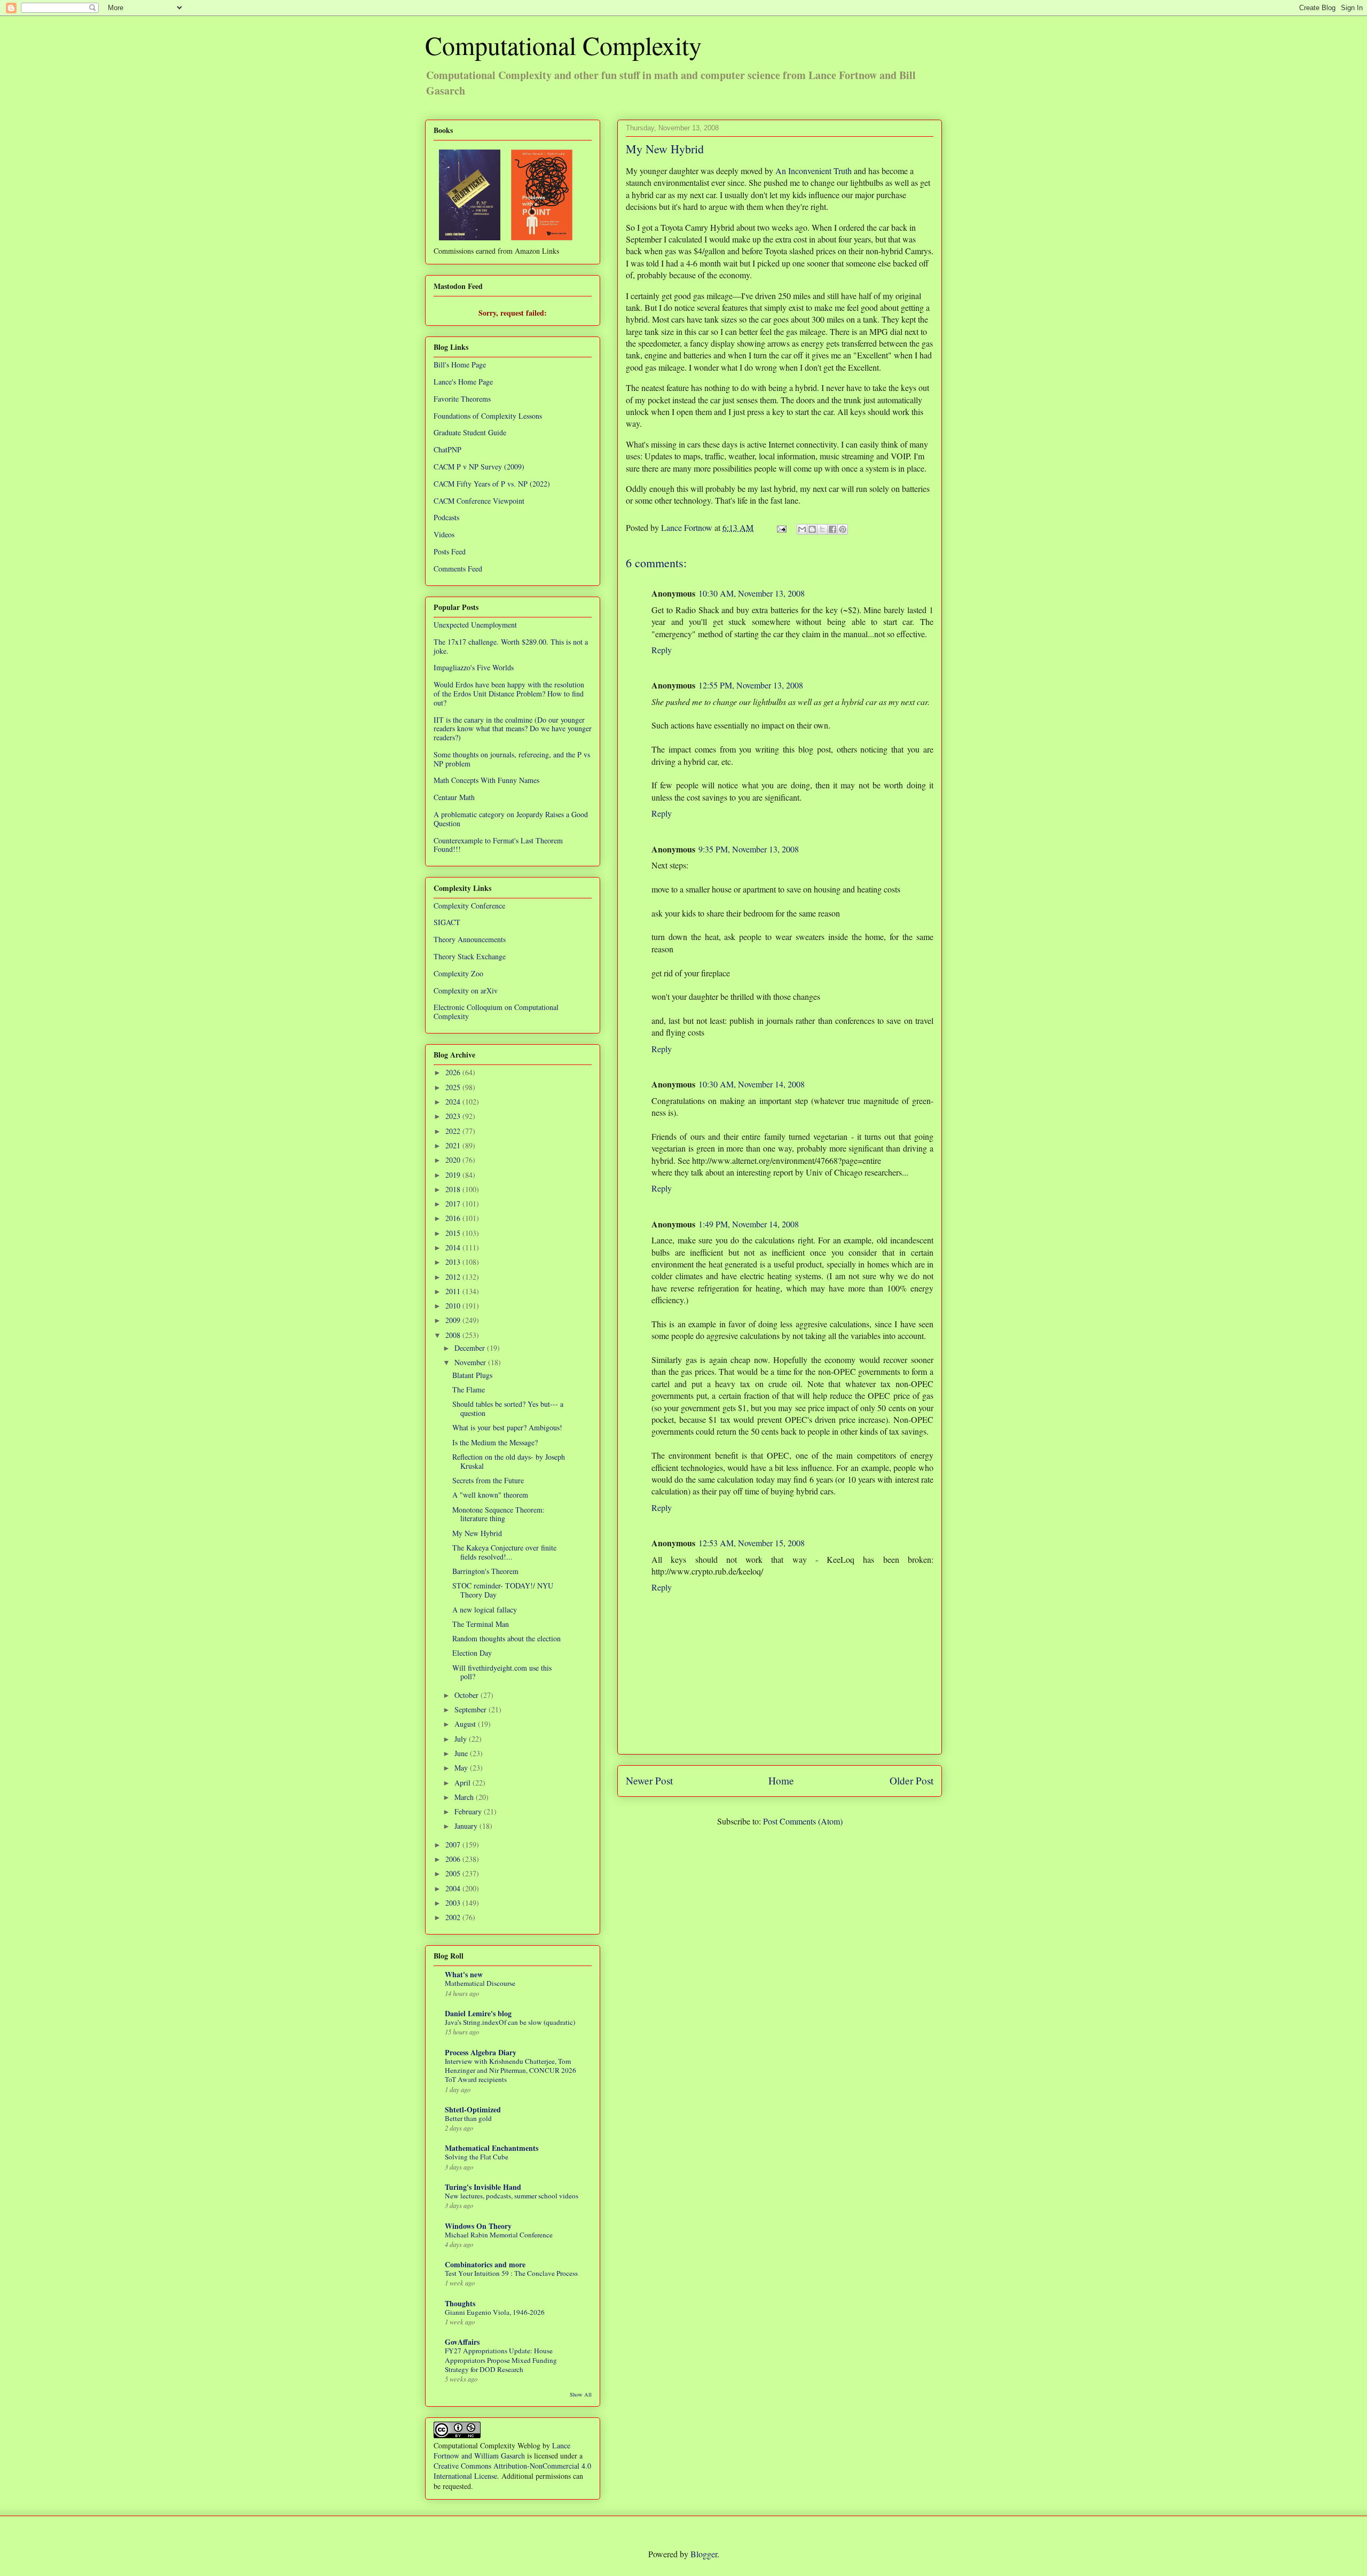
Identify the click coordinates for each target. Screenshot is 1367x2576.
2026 (454, 1072)
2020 (454, 1160)
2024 (454, 1102)
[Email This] (802, 529)
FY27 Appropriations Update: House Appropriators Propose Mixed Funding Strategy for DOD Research (501, 2360)
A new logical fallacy (485, 1610)
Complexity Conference (469, 906)
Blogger (704, 2554)
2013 (454, 1262)
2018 (454, 1189)
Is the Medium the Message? (495, 1442)
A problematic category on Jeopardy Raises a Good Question (511, 819)
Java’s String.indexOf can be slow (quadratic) (510, 2022)
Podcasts (446, 517)
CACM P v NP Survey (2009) (479, 467)
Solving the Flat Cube (477, 2157)
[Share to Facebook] (832, 529)
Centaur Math (454, 797)
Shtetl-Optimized (473, 2109)
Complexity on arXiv (466, 991)
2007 (454, 1845)
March (465, 1797)
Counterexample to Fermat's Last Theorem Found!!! (498, 845)
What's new (464, 1974)
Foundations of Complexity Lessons (488, 416)
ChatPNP (447, 449)
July (462, 1739)
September (472, 1709)
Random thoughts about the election (506, 1638)
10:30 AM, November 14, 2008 (752, 1084)
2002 (454, 1917)
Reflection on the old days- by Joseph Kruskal (509, 1461)
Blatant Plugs (472, 1375)
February (469, 1811)
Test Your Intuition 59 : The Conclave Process (511, 2273)
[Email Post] (781, 527)
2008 (454, 1335)
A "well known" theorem (490, 1495)
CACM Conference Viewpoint (479, 501)
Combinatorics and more (485, 2264)
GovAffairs (462, 2342)
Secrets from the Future (488, 1480)
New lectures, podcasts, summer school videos (512, 2196)
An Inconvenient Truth (814, 171)
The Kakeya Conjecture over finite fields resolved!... (504, 1552)
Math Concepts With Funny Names (486, 780)
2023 (454, 1116)
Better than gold (468, 2118)
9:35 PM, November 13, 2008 (749, 849)
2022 (454, 1131)
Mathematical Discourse (480, 1983)
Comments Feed (458, 569)
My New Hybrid (477, 1533)
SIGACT (447, 922)
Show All (581, 2394)
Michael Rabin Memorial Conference (499, 2235)
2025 (454, 1087)
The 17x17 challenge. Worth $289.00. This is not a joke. (511, 646)
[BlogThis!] (812, 529)
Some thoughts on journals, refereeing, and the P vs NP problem (512, 759)
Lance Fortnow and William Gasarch (502, 2450)
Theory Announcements (470, 939)
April (463, 1783)
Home (781, 1780)
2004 (454, 1888)
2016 (454, 1218)
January (467, 1826)
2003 (454, 1903)
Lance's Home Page (463, 382)
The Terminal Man (481, 1624)
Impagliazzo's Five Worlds (474, 667)
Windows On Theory (478, 2226)
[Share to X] (822, 529)
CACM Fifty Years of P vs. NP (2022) (492, 484)
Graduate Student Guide (470, 432)
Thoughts (460, 2303)
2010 (454, 1306)
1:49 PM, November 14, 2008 (749, 1224)
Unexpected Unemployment (475, 625)
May (462, 1768)
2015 (454, 1233)
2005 (454, 1873)
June (462, 1753)
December (471, 1348)
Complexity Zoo (458, 973)
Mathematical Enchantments (492, 2148)
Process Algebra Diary (481, 2052)
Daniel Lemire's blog (478, 2013)
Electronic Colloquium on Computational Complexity (496, 1012)
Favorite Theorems (462, 399)
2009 (454, 1320)
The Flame (469, 1389)
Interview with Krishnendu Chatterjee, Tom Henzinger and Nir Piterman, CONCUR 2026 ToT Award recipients (510, 2070)
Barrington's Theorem (485, 1571)
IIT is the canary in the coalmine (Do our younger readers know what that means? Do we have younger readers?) (513, 729)
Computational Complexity (563, 45)
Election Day (472, 1653)
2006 (454, 1859)
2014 (454, 1247)
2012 (454, 1277)
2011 (454, 1291)
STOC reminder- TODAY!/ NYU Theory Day (503, 1590)
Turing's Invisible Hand (483, 2187)
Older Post (912, 1780)
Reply (662, 650)
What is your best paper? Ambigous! (507, 1427)
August (466, 1724)
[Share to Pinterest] (843, 529)
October (468, 1695)
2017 (454, 1204)
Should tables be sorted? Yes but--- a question (508, 1408)
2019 (454, 1175)
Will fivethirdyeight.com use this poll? (502, 1672)
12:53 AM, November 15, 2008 (752, 1543)
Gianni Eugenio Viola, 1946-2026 (495, 2312)
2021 (454, 1145)
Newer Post (649, 1780)
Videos (444, 534)
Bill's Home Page (460, 365)
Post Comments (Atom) (803, 1821)
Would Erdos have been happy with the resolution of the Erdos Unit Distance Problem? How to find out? (509, 694)
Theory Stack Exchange (470, 956)
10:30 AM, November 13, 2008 (752, 593)
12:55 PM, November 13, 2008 (751, 685)
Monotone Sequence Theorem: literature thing (498, 1514)
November (471, 1362)
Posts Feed (450, 551)
